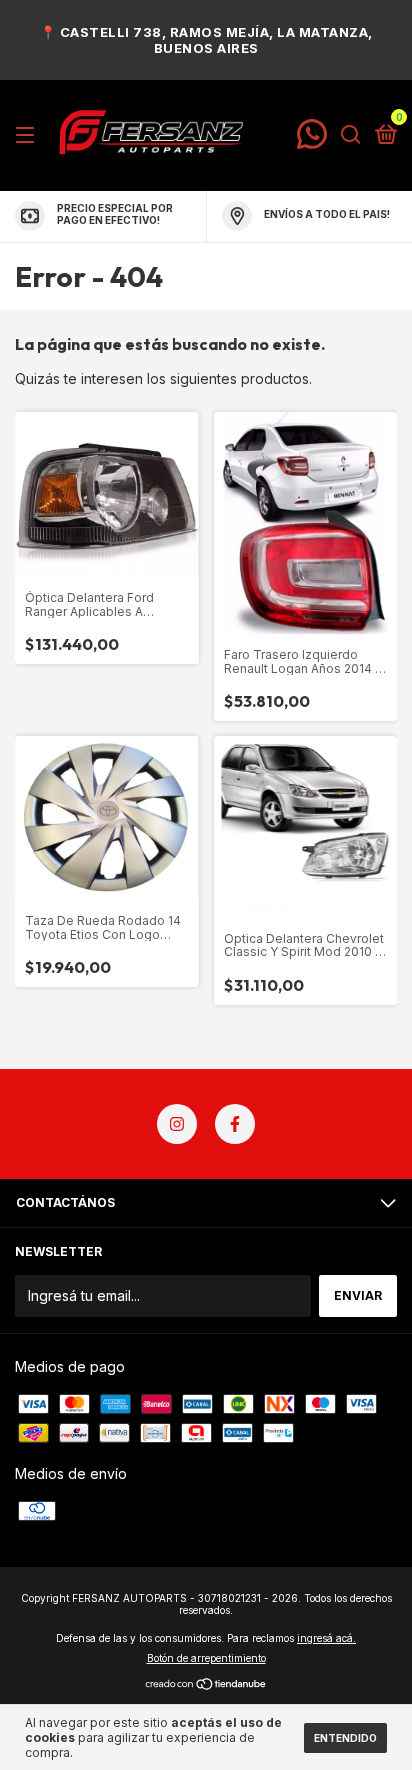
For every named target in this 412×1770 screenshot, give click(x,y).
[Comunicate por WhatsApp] (312, 141)
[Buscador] (351, 135)
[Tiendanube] (206, 1685)
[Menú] (28, 135)
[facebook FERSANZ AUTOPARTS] (235, 1124)
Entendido (345, 1738)
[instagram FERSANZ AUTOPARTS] (177, 1124)
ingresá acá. (326, 1638)
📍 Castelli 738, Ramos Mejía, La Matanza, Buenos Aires (206, 40)
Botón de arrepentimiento (206, 1658)
